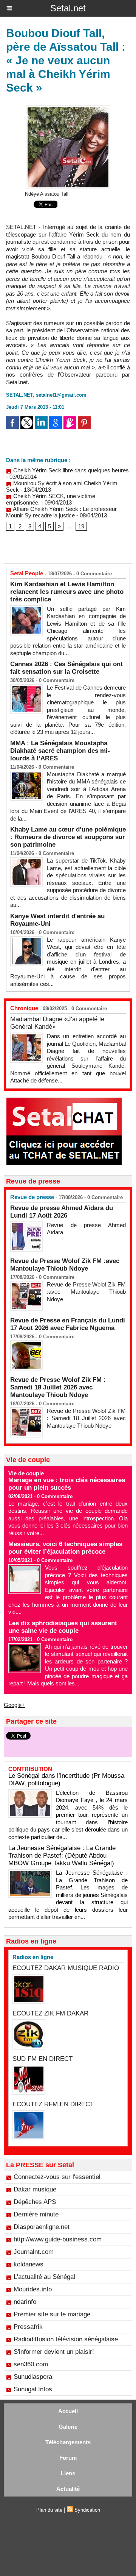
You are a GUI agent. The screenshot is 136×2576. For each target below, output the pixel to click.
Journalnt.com (34, 2252)
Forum (68, 2458)
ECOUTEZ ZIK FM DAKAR (50, 2013)
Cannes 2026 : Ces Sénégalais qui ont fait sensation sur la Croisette (66, 668)
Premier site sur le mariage (52, 2314)
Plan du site (49, 2510)
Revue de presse (32, 1197)
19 (81, 526)
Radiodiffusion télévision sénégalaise (66, 2339)
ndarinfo (25, 2302)
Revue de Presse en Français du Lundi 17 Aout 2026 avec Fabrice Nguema (68, 1324)
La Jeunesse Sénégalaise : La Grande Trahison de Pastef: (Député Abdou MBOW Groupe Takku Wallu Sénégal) (62, 1856)
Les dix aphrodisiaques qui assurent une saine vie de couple (63, 1627)
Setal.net (68, 8)
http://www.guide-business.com (58, 2239)
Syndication (87, 2510)
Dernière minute (36, 2214)
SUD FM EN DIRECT (42, 2059)
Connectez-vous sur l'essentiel (57, 2177)
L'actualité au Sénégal (44, 2277)
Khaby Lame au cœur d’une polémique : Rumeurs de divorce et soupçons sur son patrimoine (68, 837)
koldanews (29, 2264)
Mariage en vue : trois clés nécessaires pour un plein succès (67, 1484)
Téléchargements (68, 2442)
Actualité (68, 2489)
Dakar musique (35, 2189)
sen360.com (31, 2364)
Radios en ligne (33, 1957)
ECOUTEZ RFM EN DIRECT (53, 2104)
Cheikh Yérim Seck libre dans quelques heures (70, 470)
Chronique (24, 1008)
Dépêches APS (35, 2202)
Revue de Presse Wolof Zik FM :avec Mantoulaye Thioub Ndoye (65, 1265)
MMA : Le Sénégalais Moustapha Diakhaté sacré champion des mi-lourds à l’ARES (60, 751)
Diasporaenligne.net (42, 2227)
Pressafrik (28, 2327)
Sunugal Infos (33, 2389)
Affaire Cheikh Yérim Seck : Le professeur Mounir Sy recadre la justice (61, 512)
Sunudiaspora (33, 2377)
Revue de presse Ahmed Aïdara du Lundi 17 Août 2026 (62, 1212)
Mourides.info (33, 2289)
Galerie (68, 2427)
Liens (68, 2473)
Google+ (14, 1705)
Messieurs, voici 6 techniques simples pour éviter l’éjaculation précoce (65, 1548)
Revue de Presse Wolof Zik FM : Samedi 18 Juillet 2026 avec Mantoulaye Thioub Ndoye (58, 1387)
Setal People (27, 573)
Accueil (68, 2411)
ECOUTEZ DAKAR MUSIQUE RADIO (66, 1968)
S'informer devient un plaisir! (54, 2352)
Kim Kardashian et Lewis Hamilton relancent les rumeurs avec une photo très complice (67, 592)
